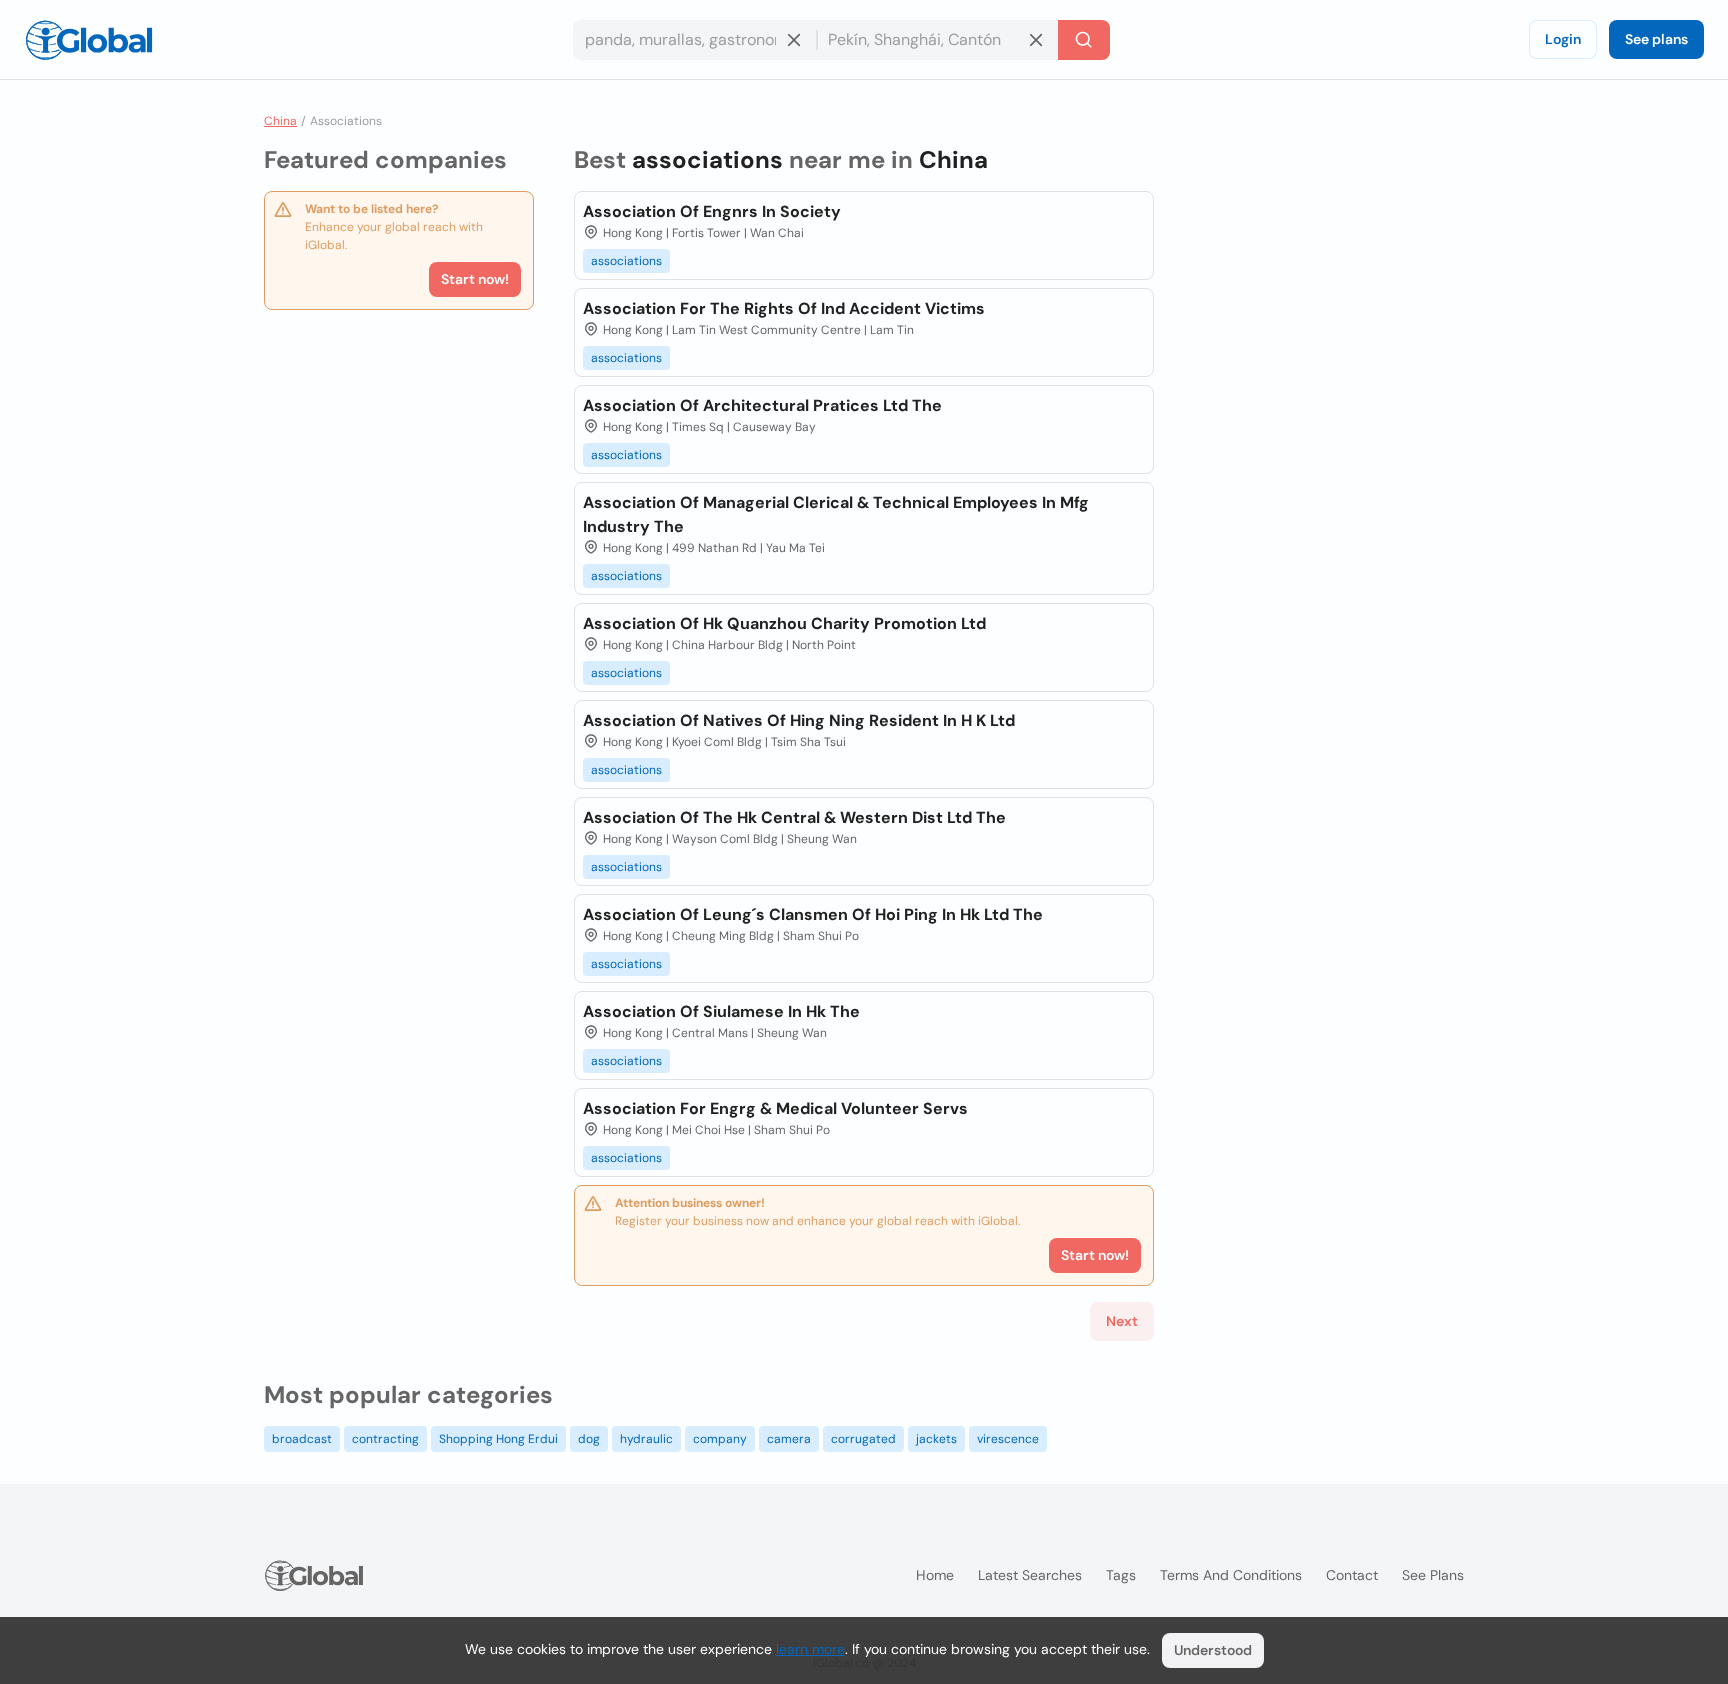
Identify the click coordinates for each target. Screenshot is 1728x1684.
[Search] (1084, 40)
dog (589, 1439)
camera (789, 1439)
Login (1563, 39)
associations (626, 261)
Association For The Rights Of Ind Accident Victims (784, 308)
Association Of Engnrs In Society (712, 211)
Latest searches (1030, 1575)
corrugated (863, 1439)
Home (935, 1575)
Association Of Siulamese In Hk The (721, 1011)
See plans (1656, 39)
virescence (1008, 1439)
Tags (1121, 1575)
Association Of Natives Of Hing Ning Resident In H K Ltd (799, 720)
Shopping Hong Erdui (498, 1439)
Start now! (475, 279)
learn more (810, 1649)
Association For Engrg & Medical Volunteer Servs (775, 1108)
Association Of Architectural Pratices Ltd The (762, 405)
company (720, 1439)
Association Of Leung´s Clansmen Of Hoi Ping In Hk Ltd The (813, 914)
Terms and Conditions (1231, 1575)
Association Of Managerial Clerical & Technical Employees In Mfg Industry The (836, 514)
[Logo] (89, 40)
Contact (1352, 1575)
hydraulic (646, 1439)
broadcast (302, 1439)
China (280, 121)
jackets (936, 1439)
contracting (385, 1439)
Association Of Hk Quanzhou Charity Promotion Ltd (784, 623)
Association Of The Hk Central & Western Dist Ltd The (794, 817)
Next (1122, 1321)
